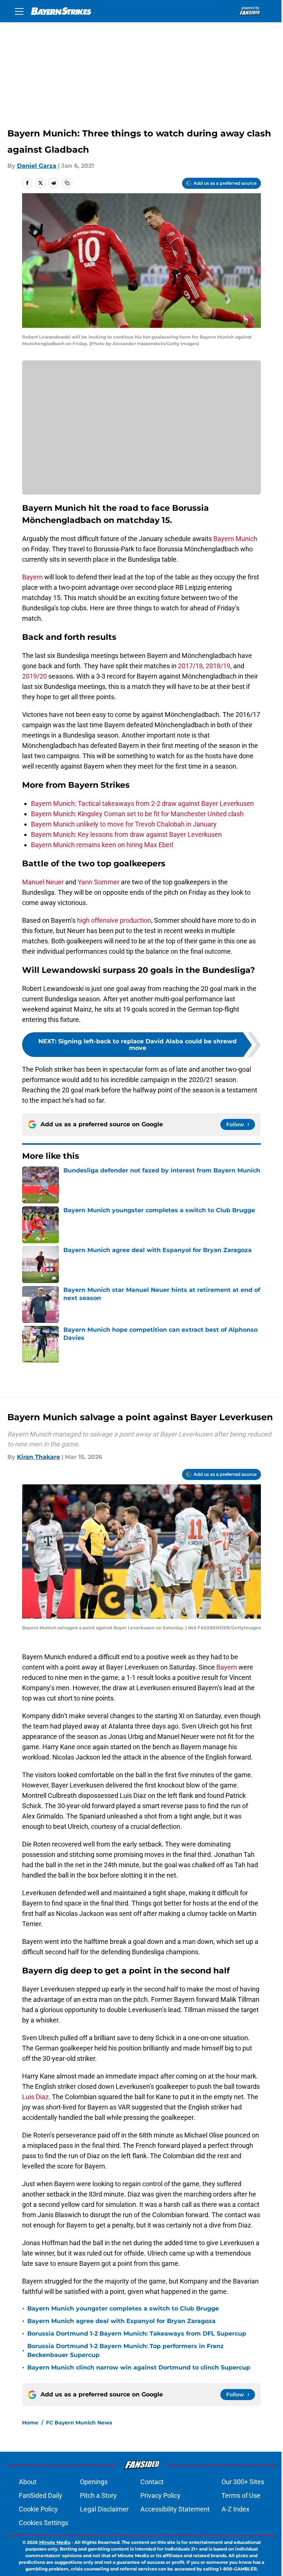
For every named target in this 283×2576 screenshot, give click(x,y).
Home (30, 2423)
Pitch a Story (98, 2495)
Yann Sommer (99, 882)
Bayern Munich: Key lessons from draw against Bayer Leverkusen (126, 834)
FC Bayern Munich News (79, 2423)
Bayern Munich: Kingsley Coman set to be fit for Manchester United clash (137, 814)
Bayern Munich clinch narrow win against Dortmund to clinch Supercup (139, 2367)
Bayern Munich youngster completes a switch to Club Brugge (123, 2308)
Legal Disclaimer (104, 2509)
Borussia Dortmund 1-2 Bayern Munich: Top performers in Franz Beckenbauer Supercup (125, 2350)
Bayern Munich (235, 539)
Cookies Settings (43, 2523)
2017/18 (190, 666)
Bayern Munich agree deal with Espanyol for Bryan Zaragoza (121, 2321)
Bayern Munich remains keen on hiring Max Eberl (102, 845)
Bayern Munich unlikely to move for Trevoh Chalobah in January (124, 824)
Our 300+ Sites (243, 2482)
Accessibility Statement (175, 2509)
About (28, 2482)
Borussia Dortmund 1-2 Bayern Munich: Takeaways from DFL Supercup (137, 2334)
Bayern (32, 577)
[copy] (67, 183)
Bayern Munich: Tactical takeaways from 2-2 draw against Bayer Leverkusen (142, 803)
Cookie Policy (38, 2509)
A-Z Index (235, 2509)
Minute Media (55, 2542)
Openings (94, 2482)
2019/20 (34, 676)
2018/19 (218, 666)
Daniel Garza (37, 166)
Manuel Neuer (43, 882)
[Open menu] (19, 11)
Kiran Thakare (39, 1457)
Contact (152, 2482)
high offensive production (114, 920)
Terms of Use (241, 2495)
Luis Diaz (35, 2097)
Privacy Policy (160, 2495)
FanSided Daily (41, 2495)
